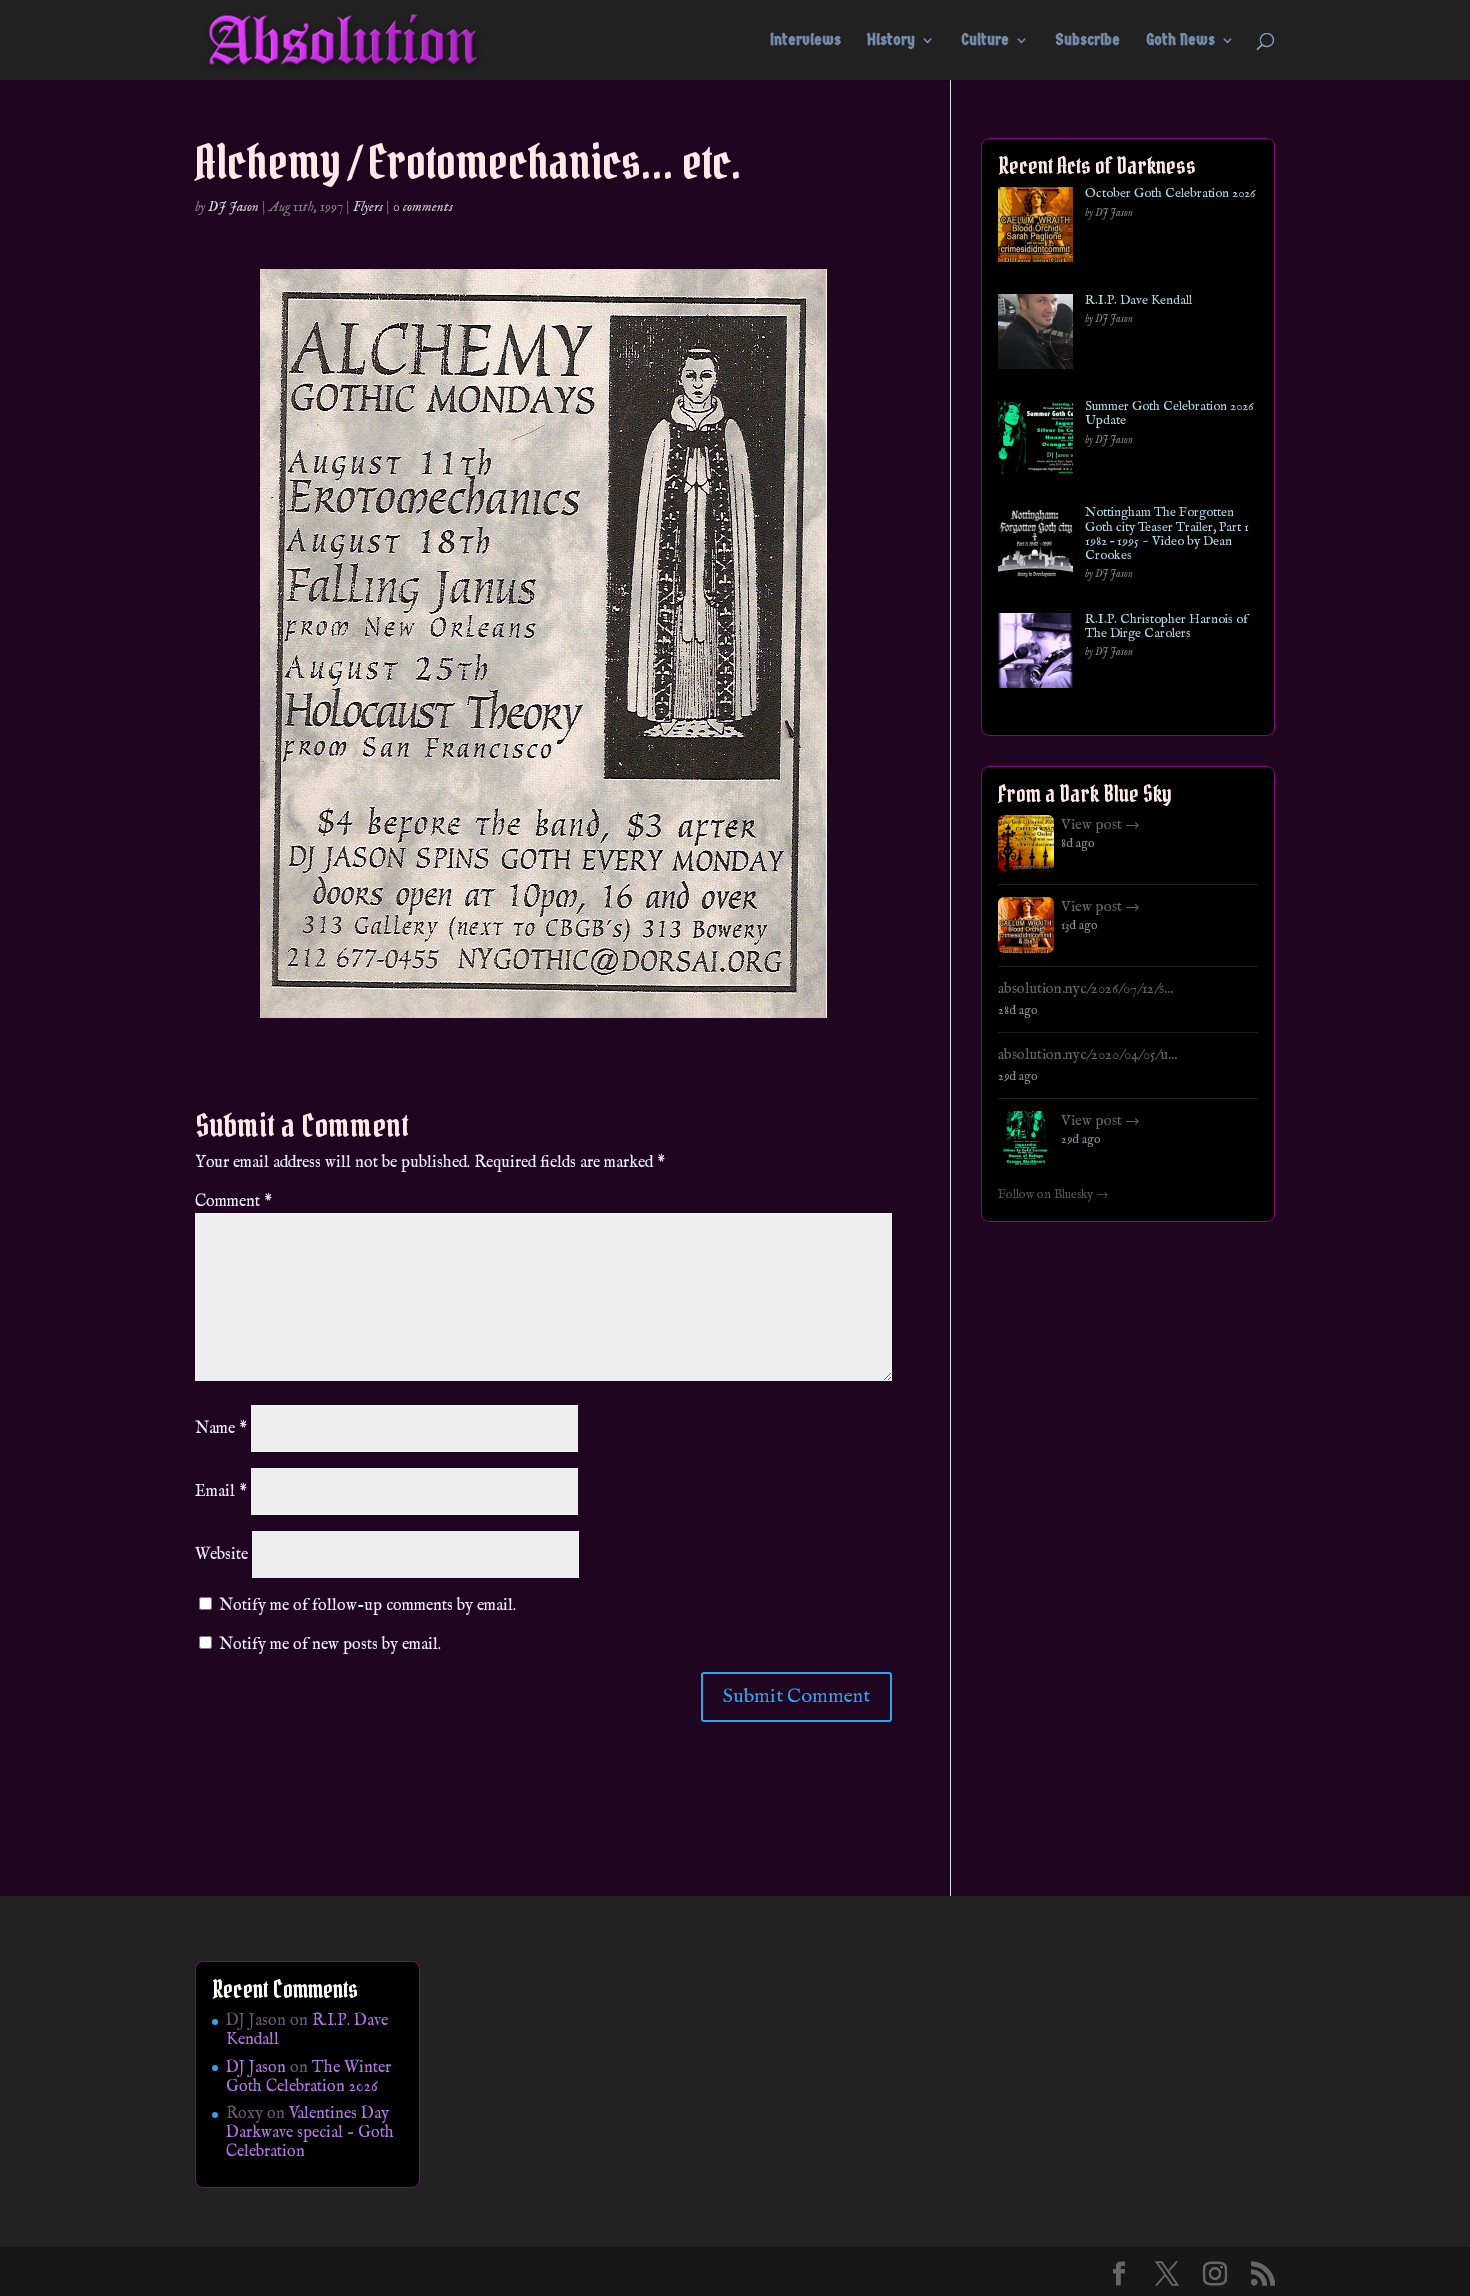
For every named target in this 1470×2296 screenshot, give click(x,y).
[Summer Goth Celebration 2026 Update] (1035, 441)
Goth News (1180, 41)
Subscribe (1087, 41)
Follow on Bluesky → (1053, 1195)
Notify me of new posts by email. (330, 1645)
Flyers (368, 207)
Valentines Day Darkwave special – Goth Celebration (310, 2133)
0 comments (423, 207)
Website (221, 1555)
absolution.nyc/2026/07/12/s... (1085, 989)
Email (221, 1492)
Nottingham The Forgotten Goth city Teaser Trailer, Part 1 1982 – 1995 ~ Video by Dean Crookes (1167, 534)
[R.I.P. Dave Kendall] (1035, 335)
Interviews (805, 41)
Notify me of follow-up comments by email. (367, 1606)
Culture (985, 41)
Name (221, 1429)
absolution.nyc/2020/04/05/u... (1087, 1055)
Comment (233, 1202)
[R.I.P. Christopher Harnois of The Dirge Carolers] (1035, 654)
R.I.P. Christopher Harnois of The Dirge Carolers (1166, 627)
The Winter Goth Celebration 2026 (308, 2077)
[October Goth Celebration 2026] (1035, 228)
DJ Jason (233, 207)
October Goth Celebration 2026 (1170, 194)
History (891, 41)
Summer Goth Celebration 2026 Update (1169, 414)
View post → (1100, 825)
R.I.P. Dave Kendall (1138, 301)
